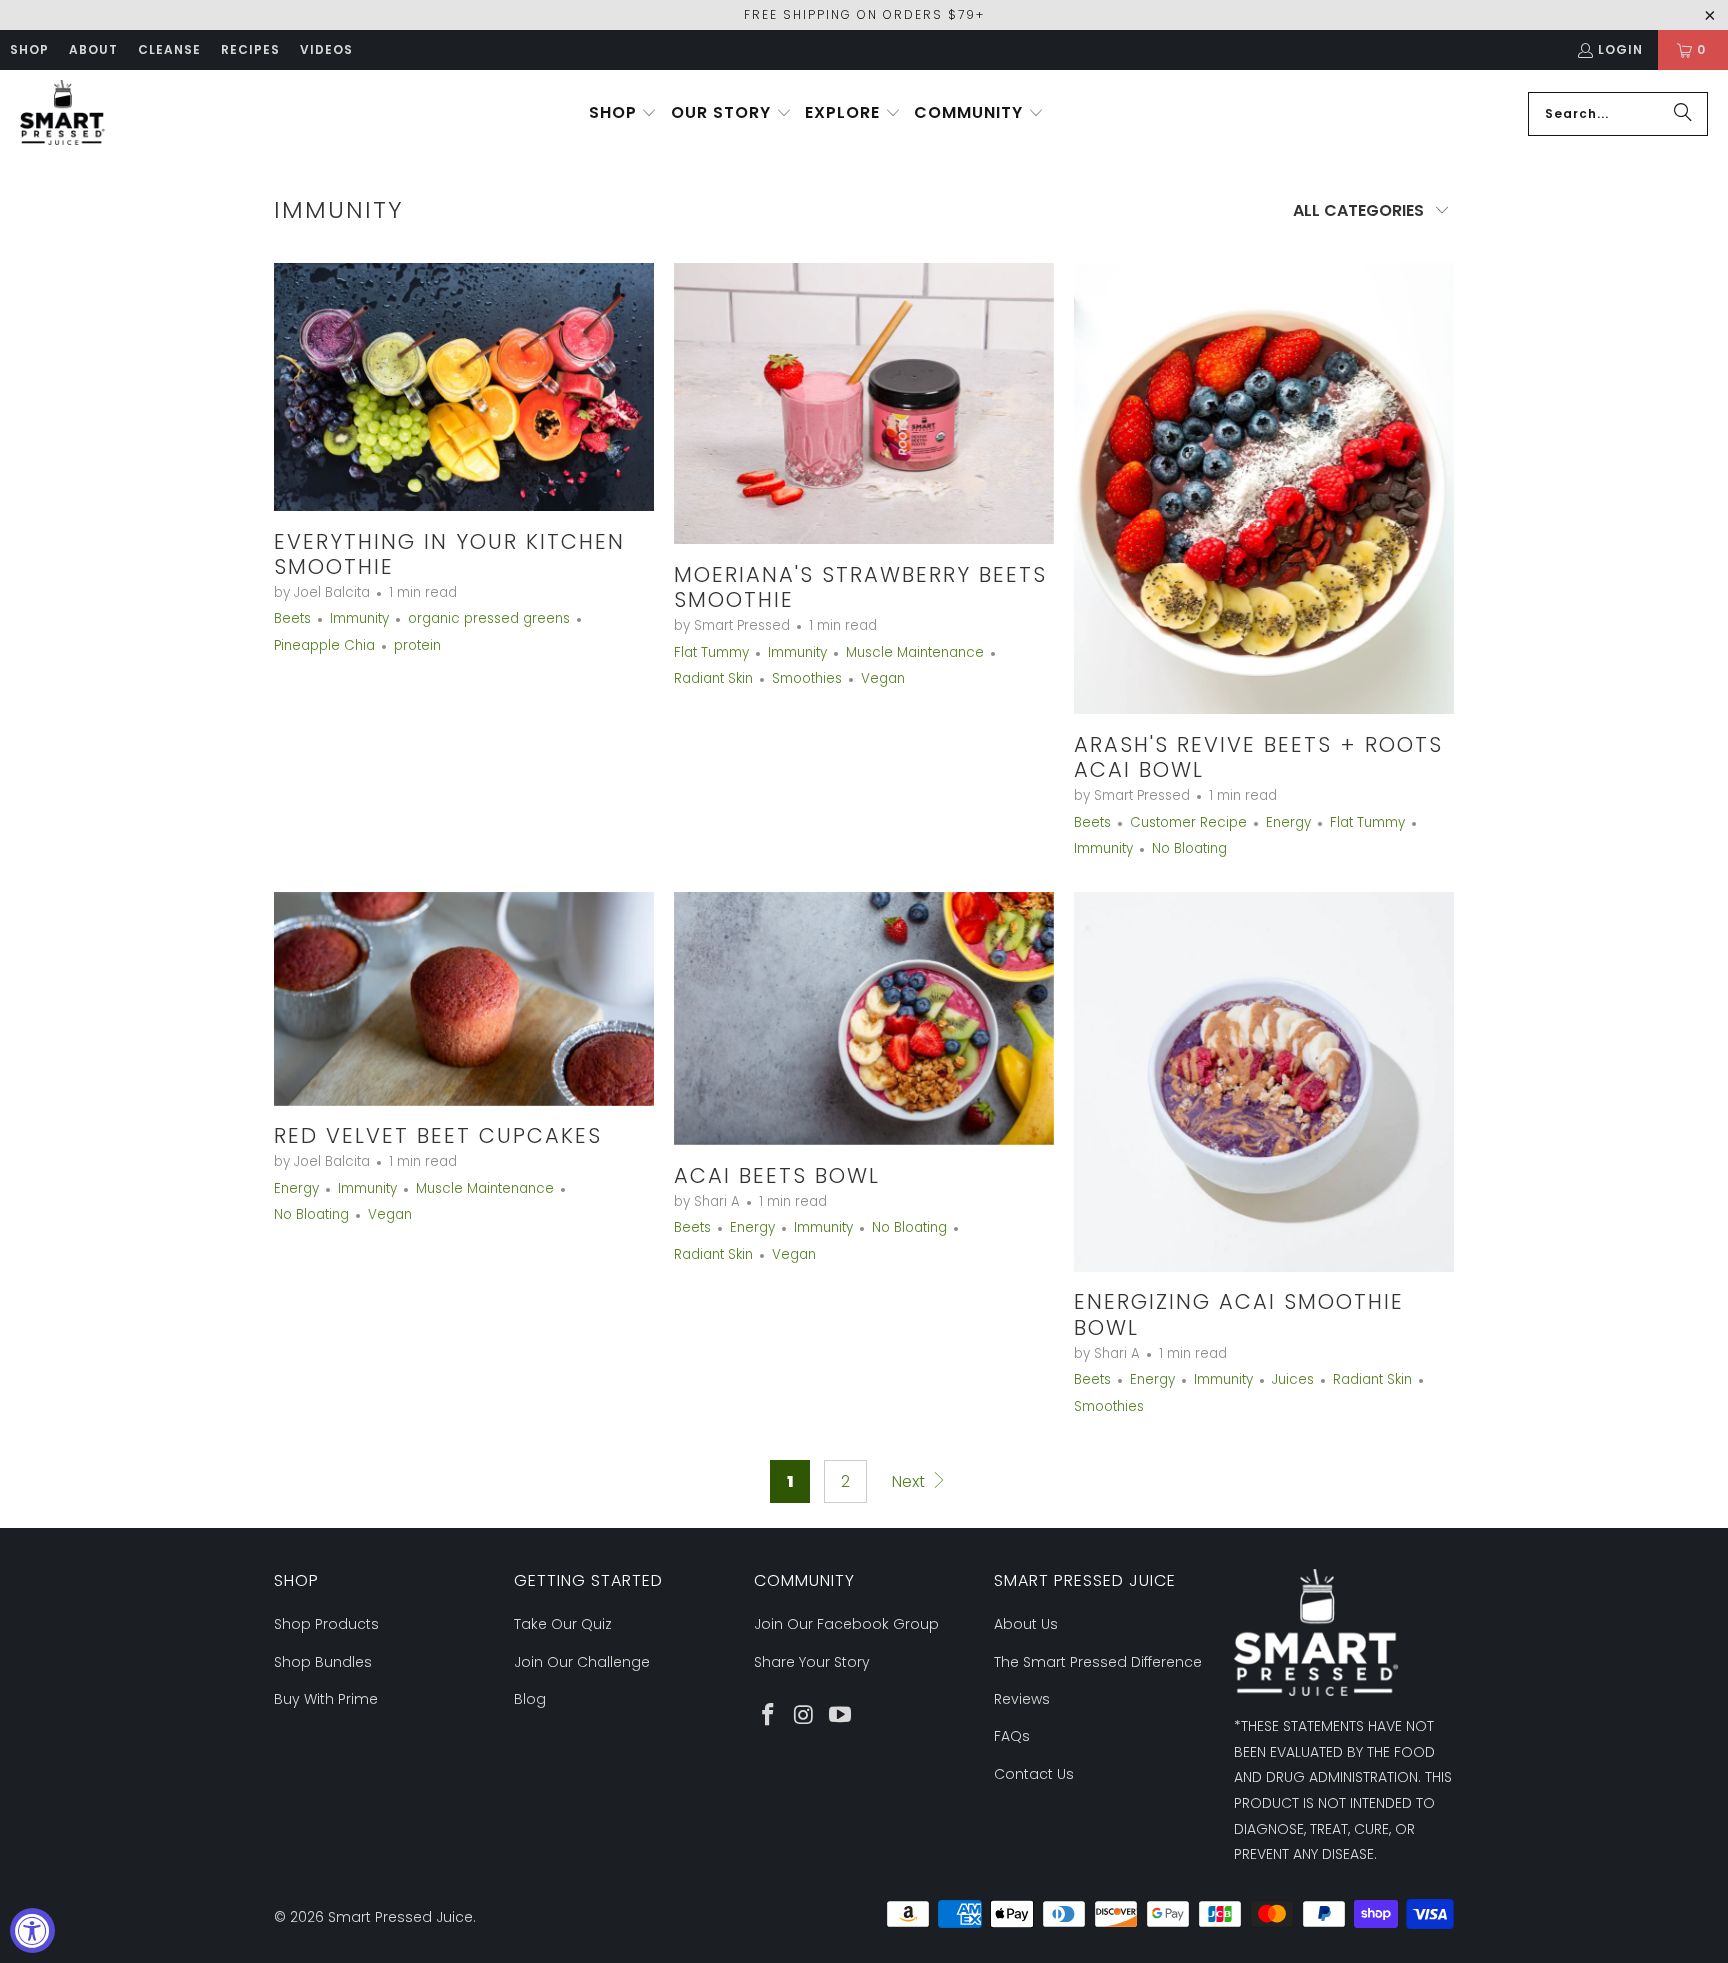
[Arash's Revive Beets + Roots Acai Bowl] (1264, 488)
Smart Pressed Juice (400, 1917)
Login (1620, 49)
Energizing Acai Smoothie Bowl (1239, 1314)
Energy (1288, 822)
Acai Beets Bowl (777, 1175)
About (93, 49)
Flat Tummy (711, 652)
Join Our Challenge (582, 1662)
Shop (29, 49)
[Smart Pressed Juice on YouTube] (840, 1716)
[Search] (1683, 114)
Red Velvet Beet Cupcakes (438, 1135)
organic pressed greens (489, 618)
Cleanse (169, 49)
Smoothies (807, 678)
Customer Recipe (1188, 822)
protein (417, 645)
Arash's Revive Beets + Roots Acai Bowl (1258, 757)
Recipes (250, 49)
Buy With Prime (326, 1699)
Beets (292, 618)
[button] (623, 114)
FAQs (1012, 1736)
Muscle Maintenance (915, 652)
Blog (530, 1699)
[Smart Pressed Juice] (62, 114)
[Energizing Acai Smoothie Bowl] (1264, 1082)
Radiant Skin (713, 678)
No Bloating (1189, 848)
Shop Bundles (323, 1662)
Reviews (1022, 1699)
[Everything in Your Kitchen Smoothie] (464, 387)
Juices (1293, 1379)
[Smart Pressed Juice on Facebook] (769, 1716)
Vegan (883, 678)
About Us (1026, 1624)
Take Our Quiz (563, 1624)
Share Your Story (812, 1662)
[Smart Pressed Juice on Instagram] (805, 1716)
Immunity (339, 209)
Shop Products (326, 1624)
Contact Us (1034, 1774)
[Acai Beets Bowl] (864, 1018)
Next (910, 1481)
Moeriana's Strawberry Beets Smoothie (860, 587)
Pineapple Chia (324, 645)
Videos (326, 49)
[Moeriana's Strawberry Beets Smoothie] (864, 403)
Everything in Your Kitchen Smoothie (449, 554)
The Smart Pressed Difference (1098, 1662)
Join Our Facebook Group (846, 1624)
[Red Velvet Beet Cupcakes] (464, 999)
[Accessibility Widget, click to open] (32, 1930)
